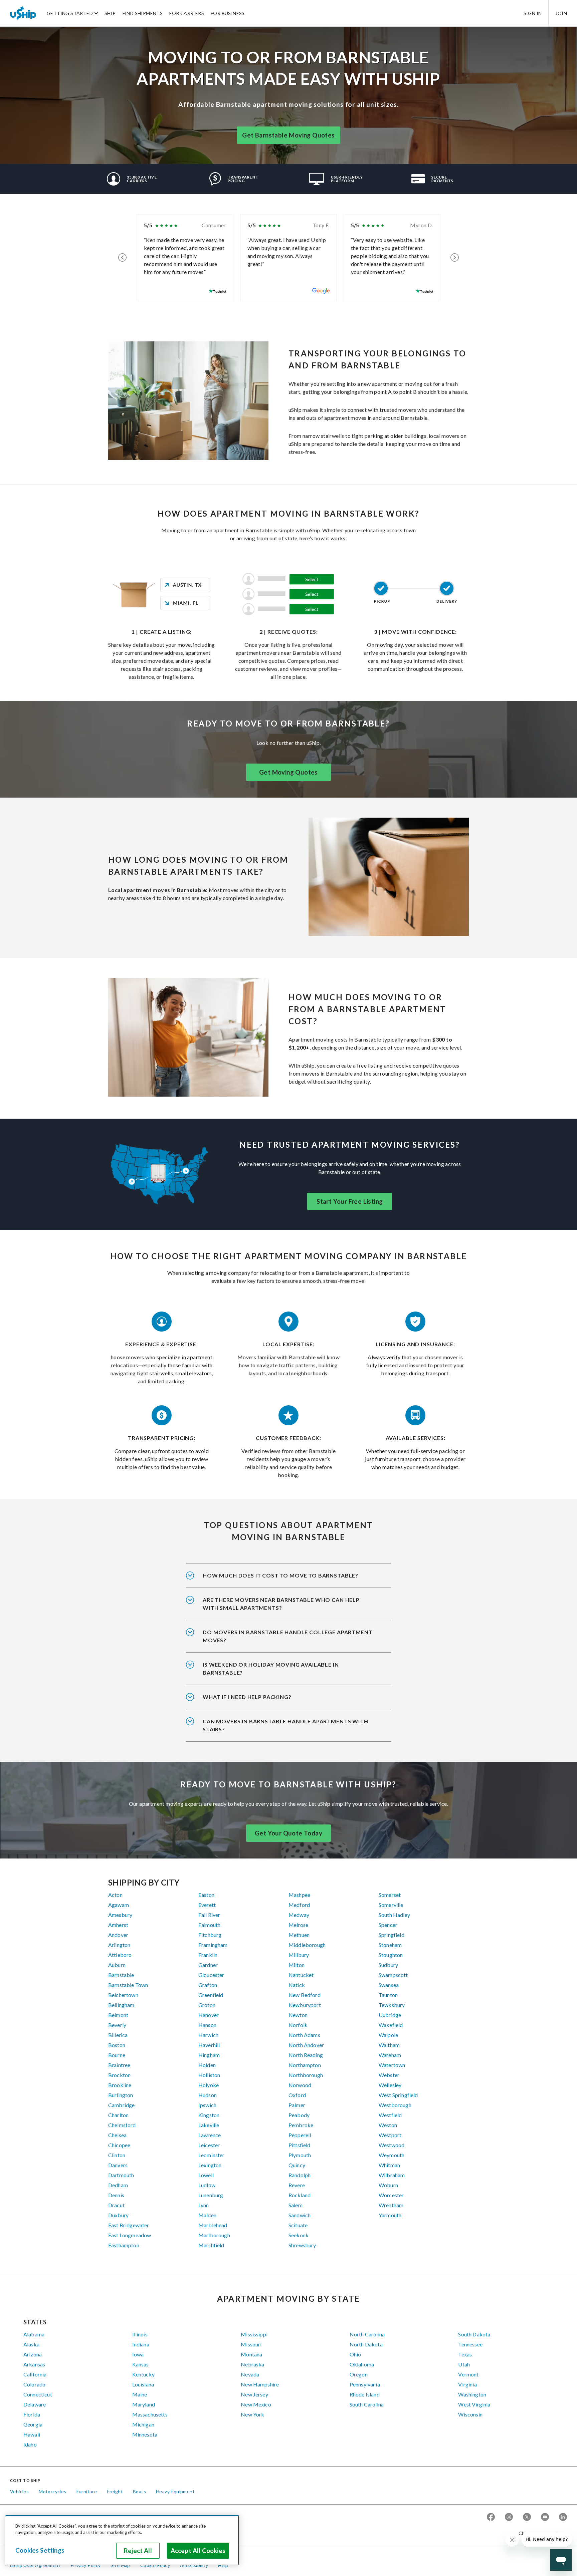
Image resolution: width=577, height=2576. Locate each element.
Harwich (208, 2035)
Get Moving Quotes (288, 772)
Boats (139, 2491)
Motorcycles (52, 2491)
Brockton (119, 2075)
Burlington (121, 2095)
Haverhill (209, 2045)
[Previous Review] (122, 258)
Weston (388, 2125)
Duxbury (118, 2215)
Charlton (118, 2115)
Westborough (395, 2105)
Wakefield (391, 2025)
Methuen (299, 1935)
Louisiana (143, 2384)
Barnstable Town (128, 1985)
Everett (207, 1905)
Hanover (209, 2015)
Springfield (392, 1935)
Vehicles (19, 2491)
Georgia (33, 2424)
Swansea (389, 1985)
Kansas (141, 2364)
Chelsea (117, 2135)
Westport (390, 2135)
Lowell (206, 2175)
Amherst (118, 1925)
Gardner (208, 1965)
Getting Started (70, 13)
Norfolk (298, 2025)
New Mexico (256, 2404)
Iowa (138, 2354)
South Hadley (394, 1915)
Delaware (35, 2404)
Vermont (468, 2374)
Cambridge (121, 2105)
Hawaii (32, 2434)
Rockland (300, 2195)
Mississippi (254, 2334)
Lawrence (210, 2135)
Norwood (300, 2085)
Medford (299, 1905)
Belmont (118, 2015)
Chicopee (119, 2145)
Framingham (213, 1945)
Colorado (34, 2384)
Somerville (391, 1905)
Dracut (116, 2205)
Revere (297, 2185)
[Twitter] (527, 2517)
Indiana (141, 2344)
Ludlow (207, 2185)
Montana (251, 2354)
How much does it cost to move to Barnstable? (280, 1575)
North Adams (304, 2035)
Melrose (298, 1925)
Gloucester (211, 1975)
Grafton (208, 1985)
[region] (122, 2540)
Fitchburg (210, 1935)
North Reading (306, 2055)
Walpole (388, 2035)
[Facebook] (491, 2517)
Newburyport (305, 2005)
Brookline (120, 2085)
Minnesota (145, 2434)
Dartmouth (121, 2175)
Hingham (209, 2055)
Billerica (118, 2035)
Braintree (119, 2065)
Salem (296, 2205)
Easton (206, 1895)
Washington (472, 2394)
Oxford (297, 2095)
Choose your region (540, 2533)
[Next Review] (455, 258)
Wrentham (391, 2205)
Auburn (117, 1965)
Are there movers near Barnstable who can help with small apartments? (281, 1604)
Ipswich (207, 2105)
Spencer (388, 1925)
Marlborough (214, 2235)
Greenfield (211, 1995)
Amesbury (120, 1915)
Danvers (118, 2165)
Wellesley (390, 2085)
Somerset (390, 1895)
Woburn (388, 2185)
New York (252, 2414)
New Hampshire (260, 2384)
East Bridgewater (129, 2225)
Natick (297, 1985)
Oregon (359, 2374)
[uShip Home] (23, 13)
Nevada (250, 2374)
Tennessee (470, 2344)
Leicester (209, 2145)
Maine (140, 2394)
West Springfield (398, 2095)
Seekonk (299, 2235)
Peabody (299, 2115)
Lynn (204, 2205)
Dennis (116, 2195)
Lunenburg (211, 2195)
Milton (297, 1965)
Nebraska (252, 2364)
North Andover (306, 2045)
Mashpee (299, 1895)
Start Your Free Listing (350, 1201)
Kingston (209, 2115)
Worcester (391, 2195)
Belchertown (123, 1995)
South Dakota (474, 2334)
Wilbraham (392, 2175)
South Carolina (367, 2404)
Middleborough (307, 1945)
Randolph (300, 2175)
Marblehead (213, 2225)
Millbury (299, 1955)
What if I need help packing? (247, 1697)
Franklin (208, 1955)
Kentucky (143, 2374)
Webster (389, 2075)
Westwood (392, 2145)
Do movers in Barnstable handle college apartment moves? (287, 1636)
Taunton (388, 1995)
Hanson (207, 2025)
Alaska (31, 2344)
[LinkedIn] (563, 2517)
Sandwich (300, 2215)
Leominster (212, 2155)
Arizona (33, 2354)
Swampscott (393, 1975)
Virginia (467, 2384)
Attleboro (120, 1955)
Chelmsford (122, 2125)
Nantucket (301, 1975)
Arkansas (34, 2364)
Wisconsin (470, 2414)
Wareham (390, 2055)
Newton (298, 2015)
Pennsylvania (365, 2384)
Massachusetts (150, 2414)
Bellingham (121, 2005)
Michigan (143, 2424)
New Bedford (305, 1995)
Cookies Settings (40, 2550)
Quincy (297, 2165)
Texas (465, 2354)
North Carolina (367, 2334)
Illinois (140, 2334)
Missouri (251, 2344)
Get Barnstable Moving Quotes (288, 135)
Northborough (306, 2075)
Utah (464, 2364)
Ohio (355, 2354)
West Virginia (474, 2404)
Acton (115, 1895)
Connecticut (38, 2394)
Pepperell (300, 2135)
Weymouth (392, 2155)
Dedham (118, 2185)
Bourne (117, 2055)
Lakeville (209, 2125)
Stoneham (390, 1945)
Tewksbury (392, 2005)
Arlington (119, 1945)
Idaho (30, 2444)
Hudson (208, 2095)
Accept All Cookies (198, 2551)
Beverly (117, 2025)
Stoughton (391, 1955)
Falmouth (209, 1925)
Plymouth (300, 2155)
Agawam (119, 1905)
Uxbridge (390, 2015)
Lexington (210, 2165)
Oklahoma (362, 2364)
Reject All (138, 2551)
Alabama (34, 2334)
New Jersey (254, 2394)
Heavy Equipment (175, 2491)
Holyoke (209, 2085)
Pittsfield (300, 2145)
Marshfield (211, 2245)
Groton (207, 2005)
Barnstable (121, 1975)
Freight (115, 2491)
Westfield (390, 2115)
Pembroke (301, 2125)
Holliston (209, 2075)
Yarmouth (390, 2215)
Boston (117, 2045)
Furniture (87, 2491)
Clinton (117, 2155)
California (35, 2374)
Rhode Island (365, 2394)
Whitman (389, 2165)
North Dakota (366, 2344)
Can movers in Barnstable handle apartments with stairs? (285, 1725)
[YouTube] (545, 2517)
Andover (118, 1935)
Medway (299, 1915)
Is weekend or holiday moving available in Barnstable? (271, 1668)
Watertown (392, 2065)
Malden (207, 2215)
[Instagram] (509, 2517)
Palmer (297, 2105)
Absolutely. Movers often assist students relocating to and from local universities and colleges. (287, 1641)
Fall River (209, 1915)
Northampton (305, 2065)
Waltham (389, 2045)
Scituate (298, 2225)
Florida (32, 2414)
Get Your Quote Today (288, 1833)
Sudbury (388, 1965)
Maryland (144, 2404)
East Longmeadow (130, 2235)
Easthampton (124, 2245)
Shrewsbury (302, 2245)
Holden (207, 2065)
